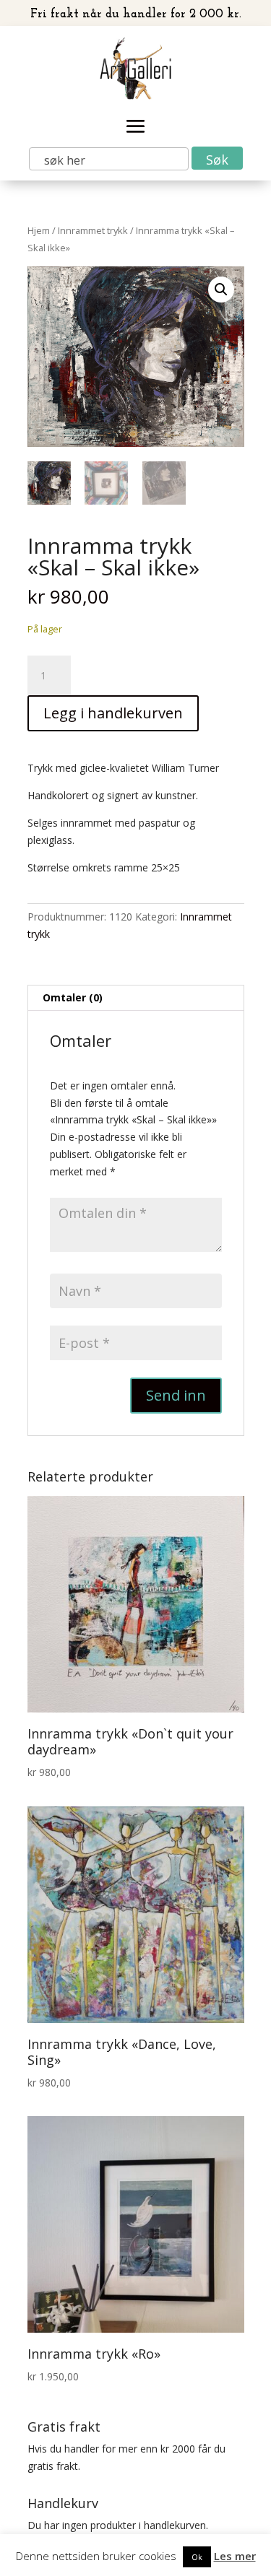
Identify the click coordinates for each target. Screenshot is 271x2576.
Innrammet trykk (93, 230)
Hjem (39, 230)
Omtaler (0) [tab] (73, 997)
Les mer (235, 2556)
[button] (221, 290)
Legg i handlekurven (113, 713)
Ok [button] (197, 2557)
